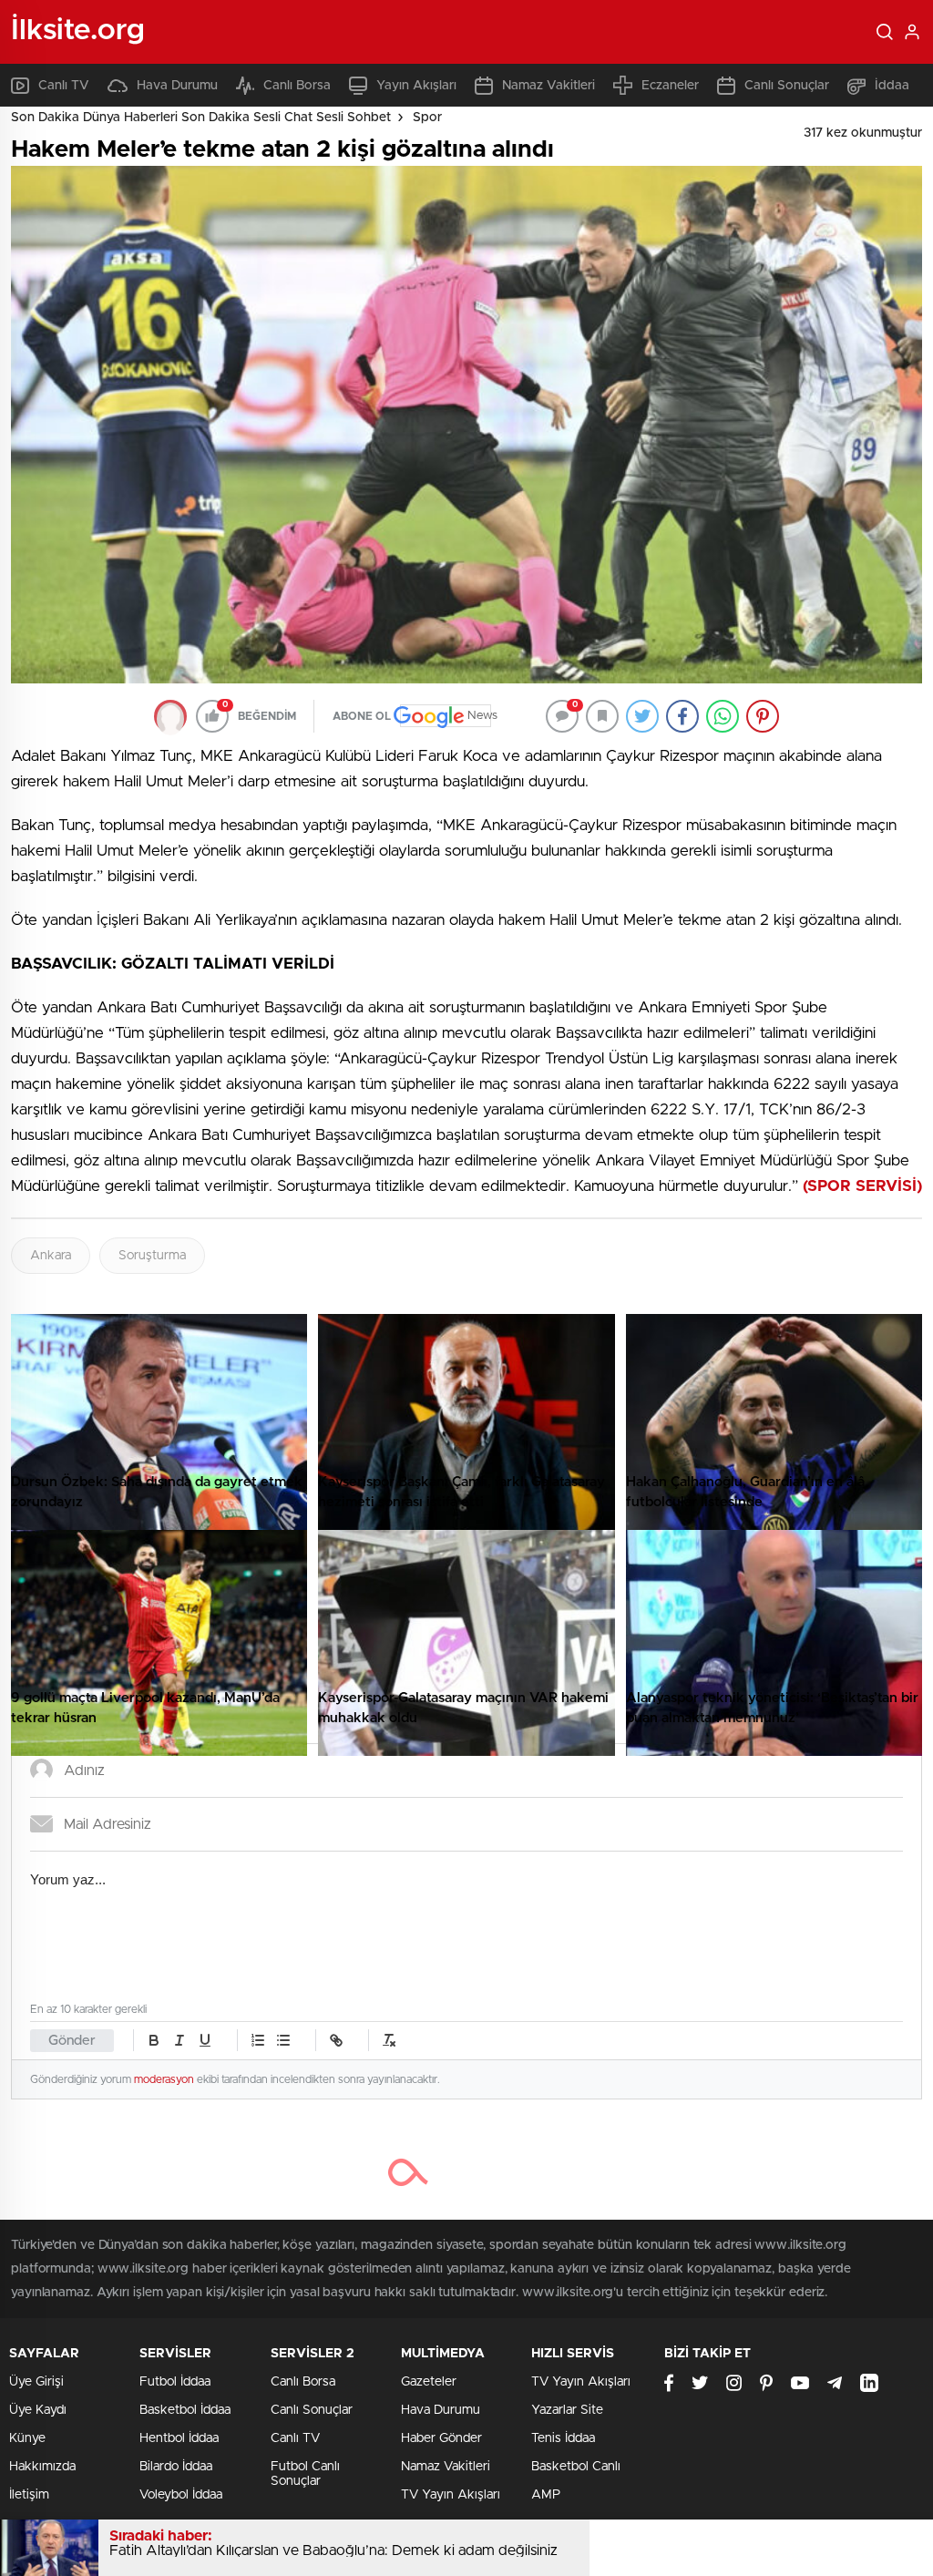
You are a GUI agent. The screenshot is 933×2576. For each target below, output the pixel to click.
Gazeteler (429, 2382)
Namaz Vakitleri (549, 86)
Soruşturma (152, 1256)
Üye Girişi (36, 2382)
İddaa (892, 86)
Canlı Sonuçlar (787, 86)
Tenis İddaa (563, 2438)
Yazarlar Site (567, 2410)
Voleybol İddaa (181, 2495)
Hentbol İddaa (179, 2438)
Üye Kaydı (38, 2410)
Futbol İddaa (175, 2382)
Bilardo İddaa (176, 2467)
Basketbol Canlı (576, 2467)
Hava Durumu (177, 86)
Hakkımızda (42, 2467)
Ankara (51, 1256)
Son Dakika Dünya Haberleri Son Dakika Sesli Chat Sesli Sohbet (201, 118)
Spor (427, 118)
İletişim (29, 2495)
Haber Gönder (441, 2438)
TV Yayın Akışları (451, 2495)
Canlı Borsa (297, 86)
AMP (546, 2495)
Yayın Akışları (416, 86)
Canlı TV (64, 86)
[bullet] (283, 2040)
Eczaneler (670, 86)
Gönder (72, 2041)
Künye (27, 2438)
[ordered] (258, 2040)
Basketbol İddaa (185, 2410)
